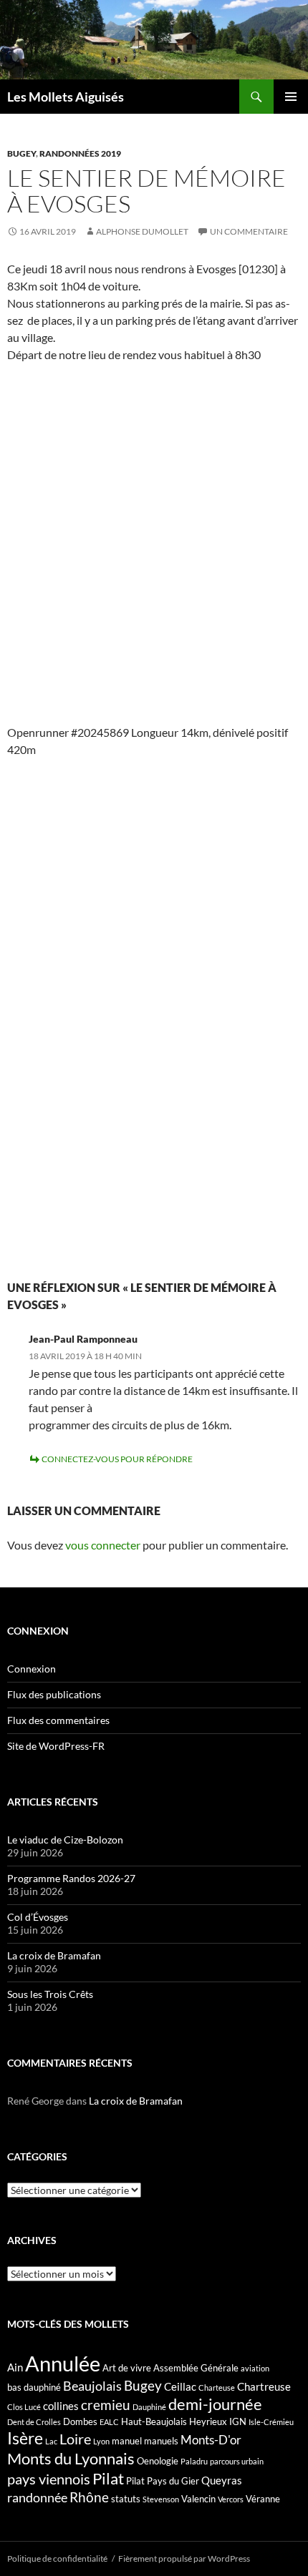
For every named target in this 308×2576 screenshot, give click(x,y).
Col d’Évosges (38, 1917)
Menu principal (291, 97)
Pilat (108, 2479)
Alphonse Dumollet (142, 231)
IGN (238, 2421)
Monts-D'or (211, 2440)
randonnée (37, 2497)
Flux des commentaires (58, 1720)
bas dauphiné (34, 2387)
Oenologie (158, 2461)
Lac (51, 2441)
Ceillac (180, 2386)
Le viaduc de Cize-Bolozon (65, 1840)
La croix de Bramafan (54, 1955)
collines (61, 2406)
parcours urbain (237, 2461)
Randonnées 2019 (80, 153)
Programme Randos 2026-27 (71, 1878)
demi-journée (215, 2404)
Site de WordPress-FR (56, 1746)
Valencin (198, 2499)
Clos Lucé (24, 2407)
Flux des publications (54, 1694)
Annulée (63, 2363)
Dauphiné (149, 2407)
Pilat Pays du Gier (163, 2481)
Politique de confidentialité (57, 2558)
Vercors (231, 2499)
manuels (161, 2441)
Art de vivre (127, 2368)
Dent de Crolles (34, 2422)
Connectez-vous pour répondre (117, 1459)
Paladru (194, 2461)
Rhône (89, 2497)
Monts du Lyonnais (71, 2458)
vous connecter (103, 1545)
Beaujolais (92, 2386)
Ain (15, 2367)
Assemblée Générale (196, 2368)
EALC (109, 2422)
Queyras (222, 2480)
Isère (25, 2438)
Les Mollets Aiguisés (66, 97)
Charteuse (217, 2388)
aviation (255, 2368)
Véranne (263, 2499)
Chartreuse (264, 2386)
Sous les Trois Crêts (50, 1994)
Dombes (80, 2421)
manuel (127, 2441)
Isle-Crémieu (271, 2422)
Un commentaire (249, 231)
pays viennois (49, 2479)
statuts (126, 2499)
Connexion (32, 1669)
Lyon (101, 2441)
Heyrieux (208, 2421)
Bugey (21, 153)
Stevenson (161, 2499)
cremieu (106, 2405)
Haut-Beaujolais (154, 2421)
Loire (75, 2439)
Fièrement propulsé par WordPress (184, 2558)
